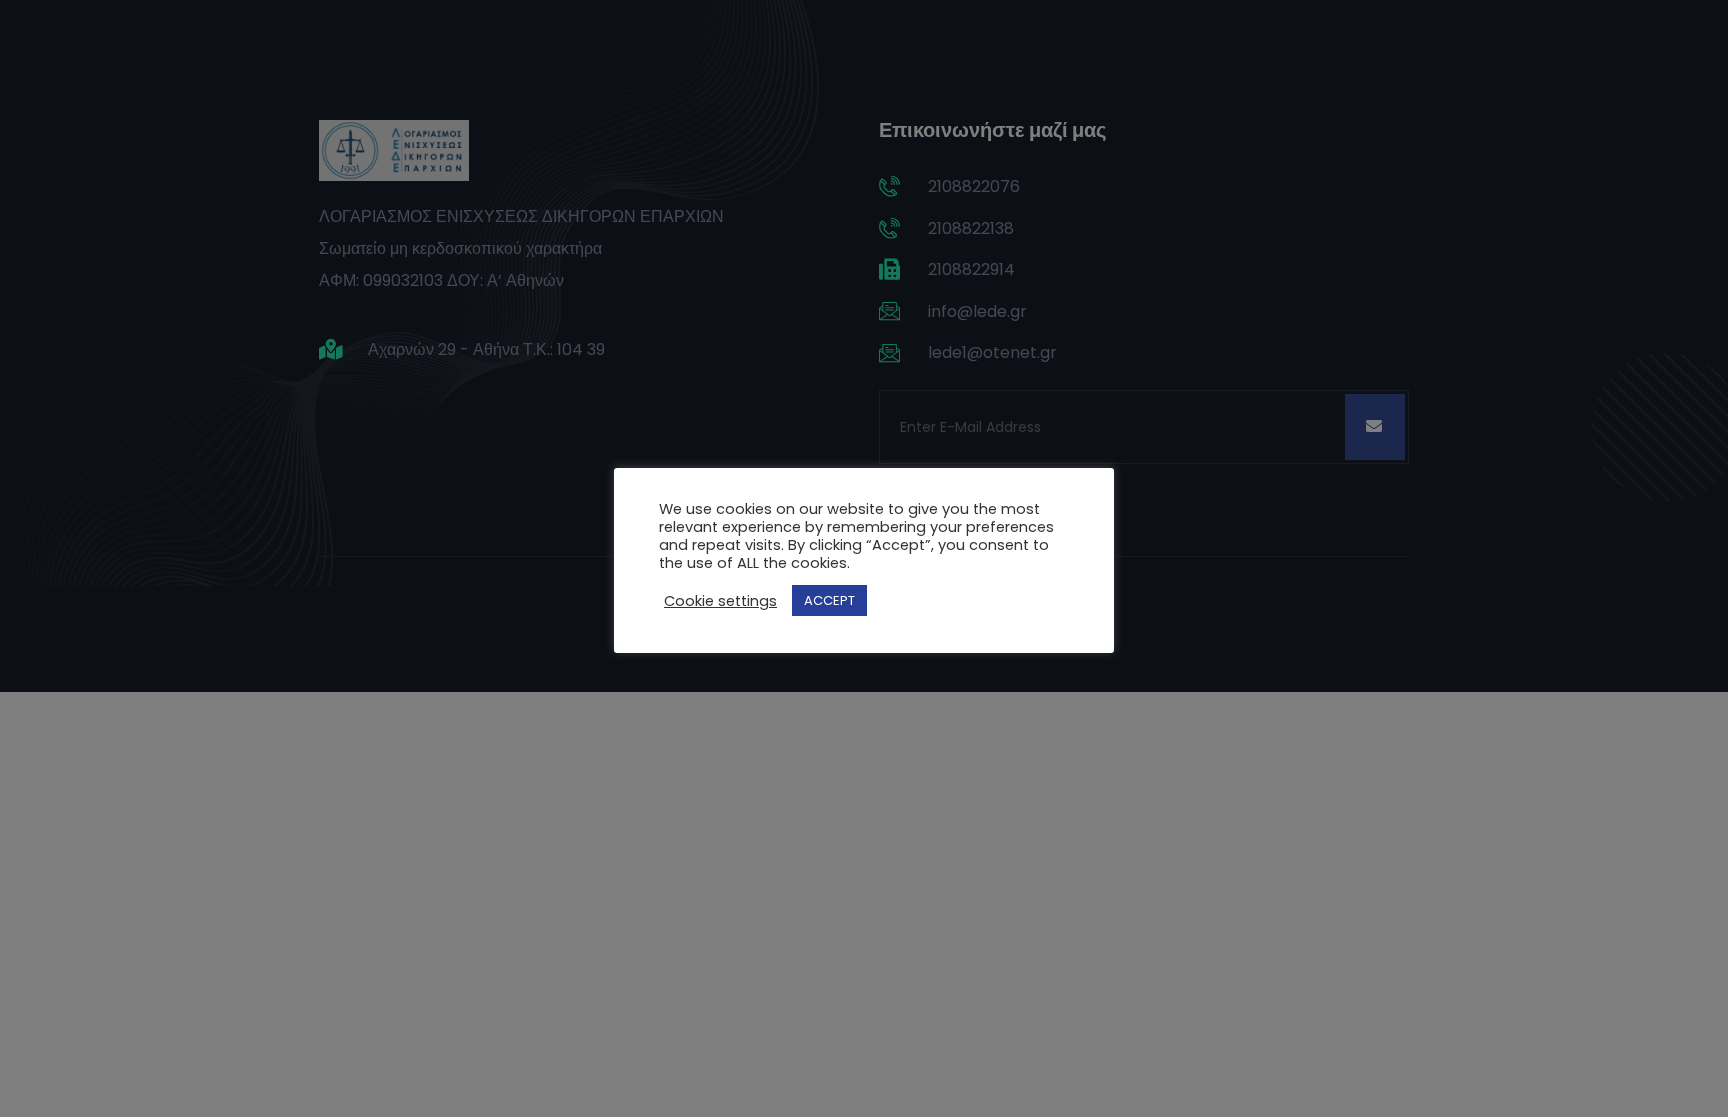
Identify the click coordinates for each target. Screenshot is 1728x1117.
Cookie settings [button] (720, 601)
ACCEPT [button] (829, 600)
